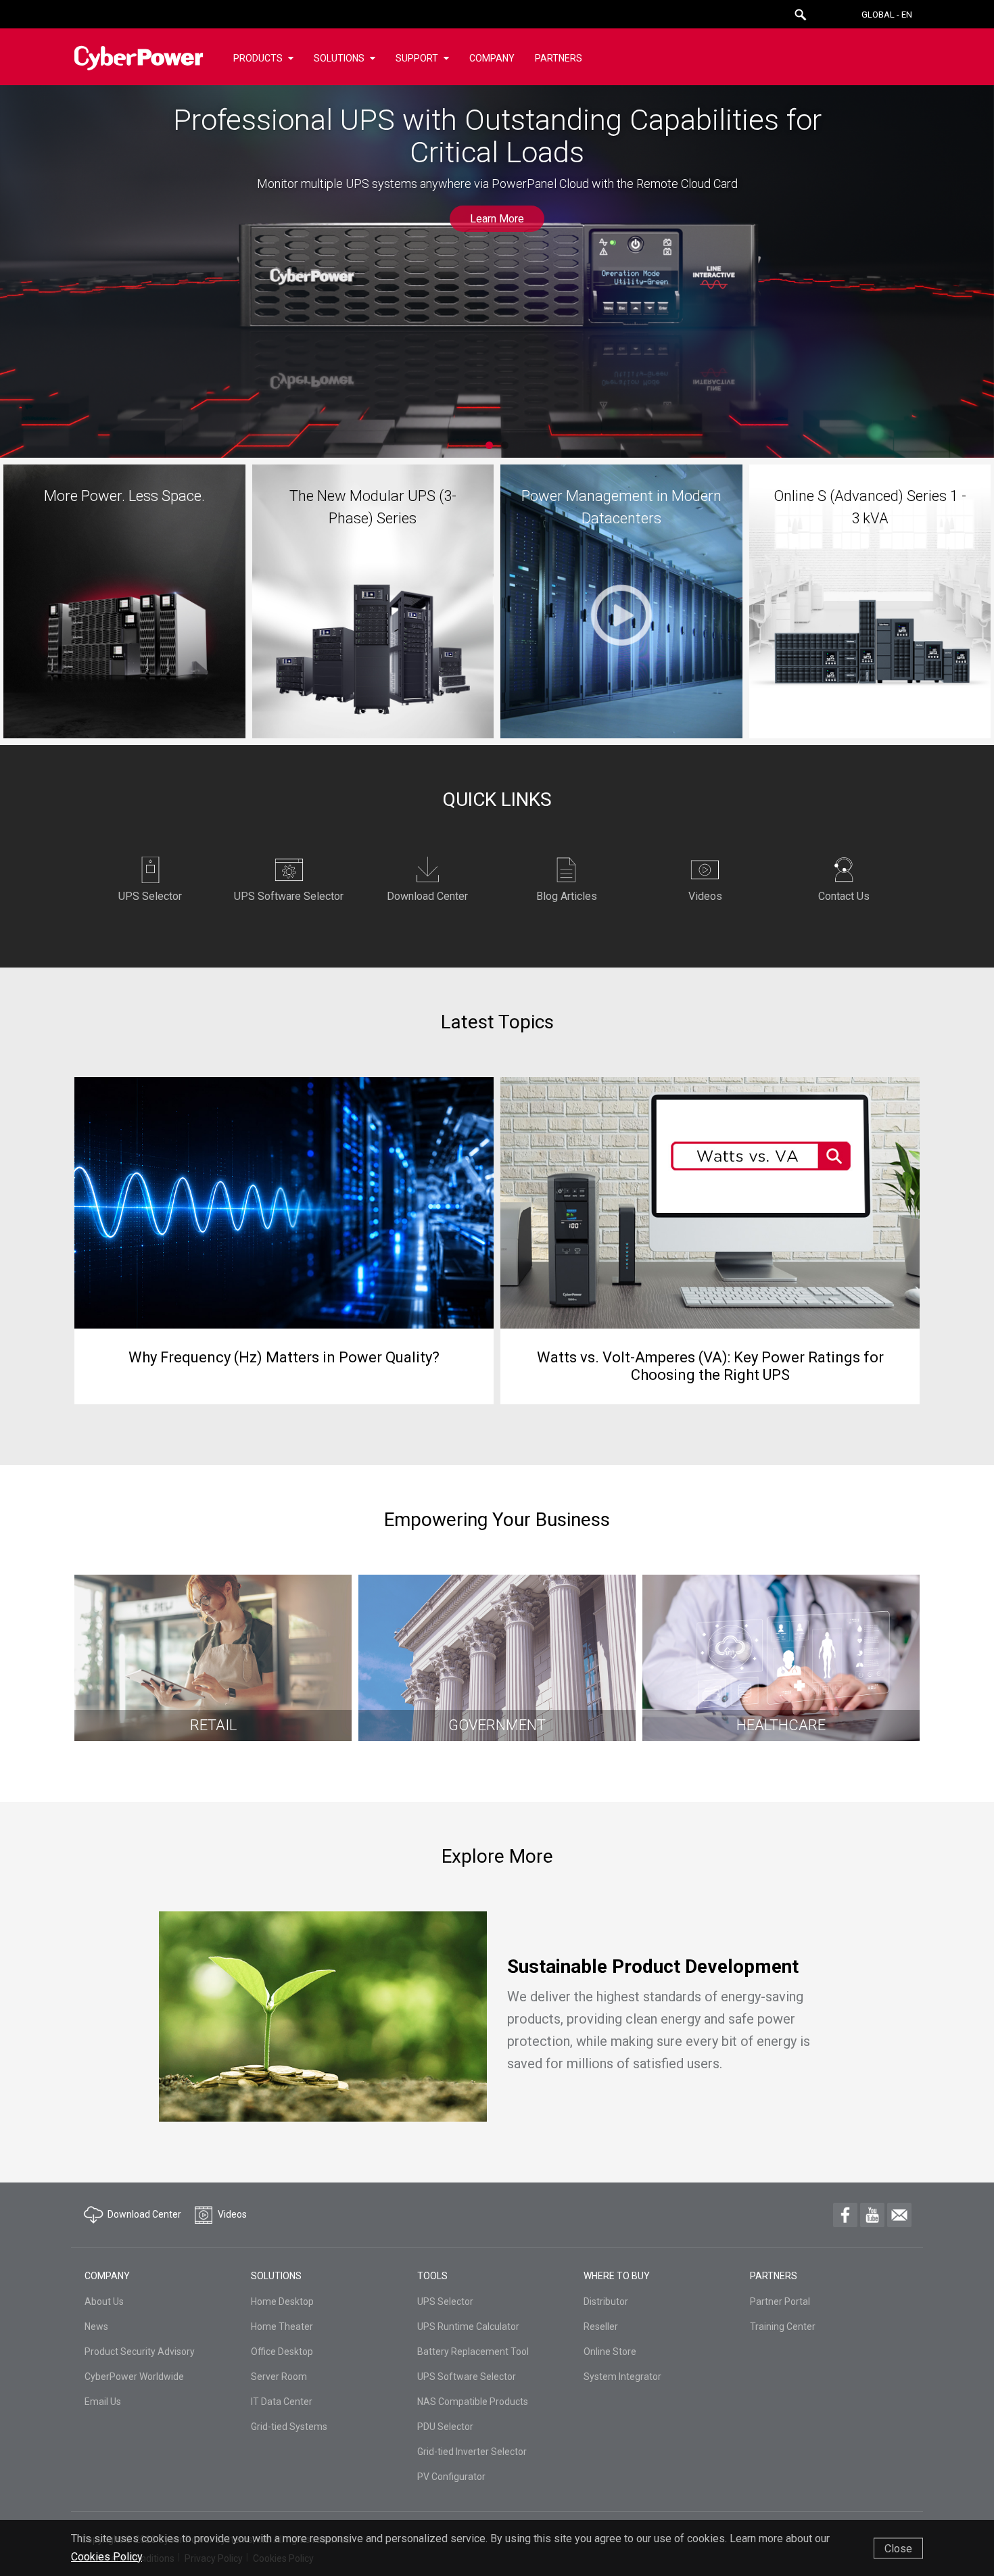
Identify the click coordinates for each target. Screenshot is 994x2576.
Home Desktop (282, 2301)
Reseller (601, 2327)
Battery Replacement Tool (473, 2352)
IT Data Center (282, 2402)
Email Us (103, 2402)
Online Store (610, 2352)
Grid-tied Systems (289, 2427)
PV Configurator (451, 2477)
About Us (104, 2301)
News (96, 2327)
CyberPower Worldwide (134, 2377)
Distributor (606, 2301)
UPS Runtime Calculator (468, 2327)
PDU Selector (445, 2427)
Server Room (279, 2377)
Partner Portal (780, 2301)
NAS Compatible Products (473, 2402)
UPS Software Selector (467, 2377)
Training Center (783, 2327)
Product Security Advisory (140, 2352)
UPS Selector (445, 2301)
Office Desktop (282, 2352)
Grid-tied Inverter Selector (472, 2452)
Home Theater (282, 2327)
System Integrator (622, 2377)
